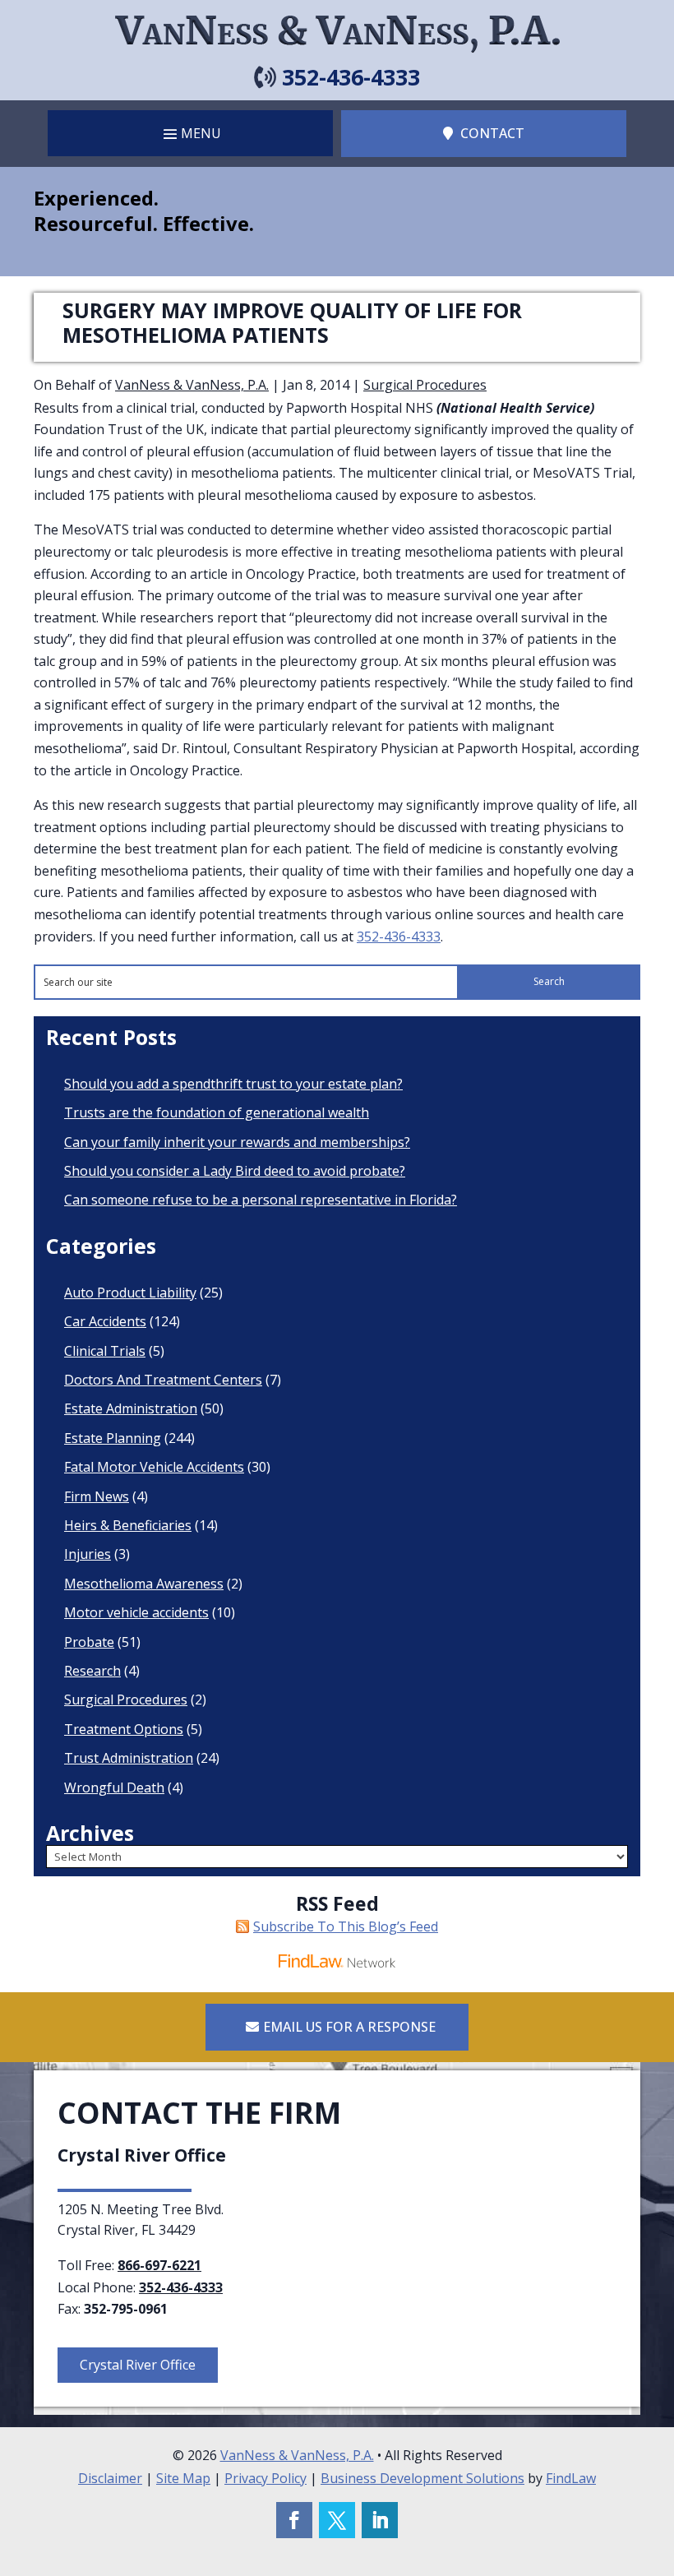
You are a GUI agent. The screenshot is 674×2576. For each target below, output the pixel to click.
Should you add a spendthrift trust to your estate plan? (233, 1084)
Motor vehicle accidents (136, 1612)
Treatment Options (124, 1729)
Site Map (183, 2478)
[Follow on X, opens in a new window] (337, 2520)
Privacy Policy (265, 2478)
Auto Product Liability (130, 1293)
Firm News (97, 1496)
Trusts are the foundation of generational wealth (217, 1112)
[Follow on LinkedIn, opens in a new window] (380, 2520)
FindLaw (571, 2478)
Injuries (88, 1554)
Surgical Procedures (425, 385)
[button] (190, 133)
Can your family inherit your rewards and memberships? (237, 1142)
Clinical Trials (105, 1351)
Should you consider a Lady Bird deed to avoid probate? (235, 1171)
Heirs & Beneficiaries (128, 1525)
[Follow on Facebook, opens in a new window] (294, 2520)
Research (92, 1671)
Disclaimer (110, 2478)
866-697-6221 (159, 2265)
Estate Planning (113, 1438)
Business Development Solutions (422, 2478)
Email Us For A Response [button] (349, 2027)
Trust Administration (129, 1758)
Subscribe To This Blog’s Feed (346, 1926)
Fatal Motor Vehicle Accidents (154, 1467)
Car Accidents (105, 1321)
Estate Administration (131, 1408)
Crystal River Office (138, 2365)
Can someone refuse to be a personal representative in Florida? (261, 1200)
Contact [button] (492, 133)
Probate (89, 1642)
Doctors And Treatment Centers (163, 1380)
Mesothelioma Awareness (144, 1584)
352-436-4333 (351, 77)
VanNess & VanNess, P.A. (192, 385)
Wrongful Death (114, 1787)
